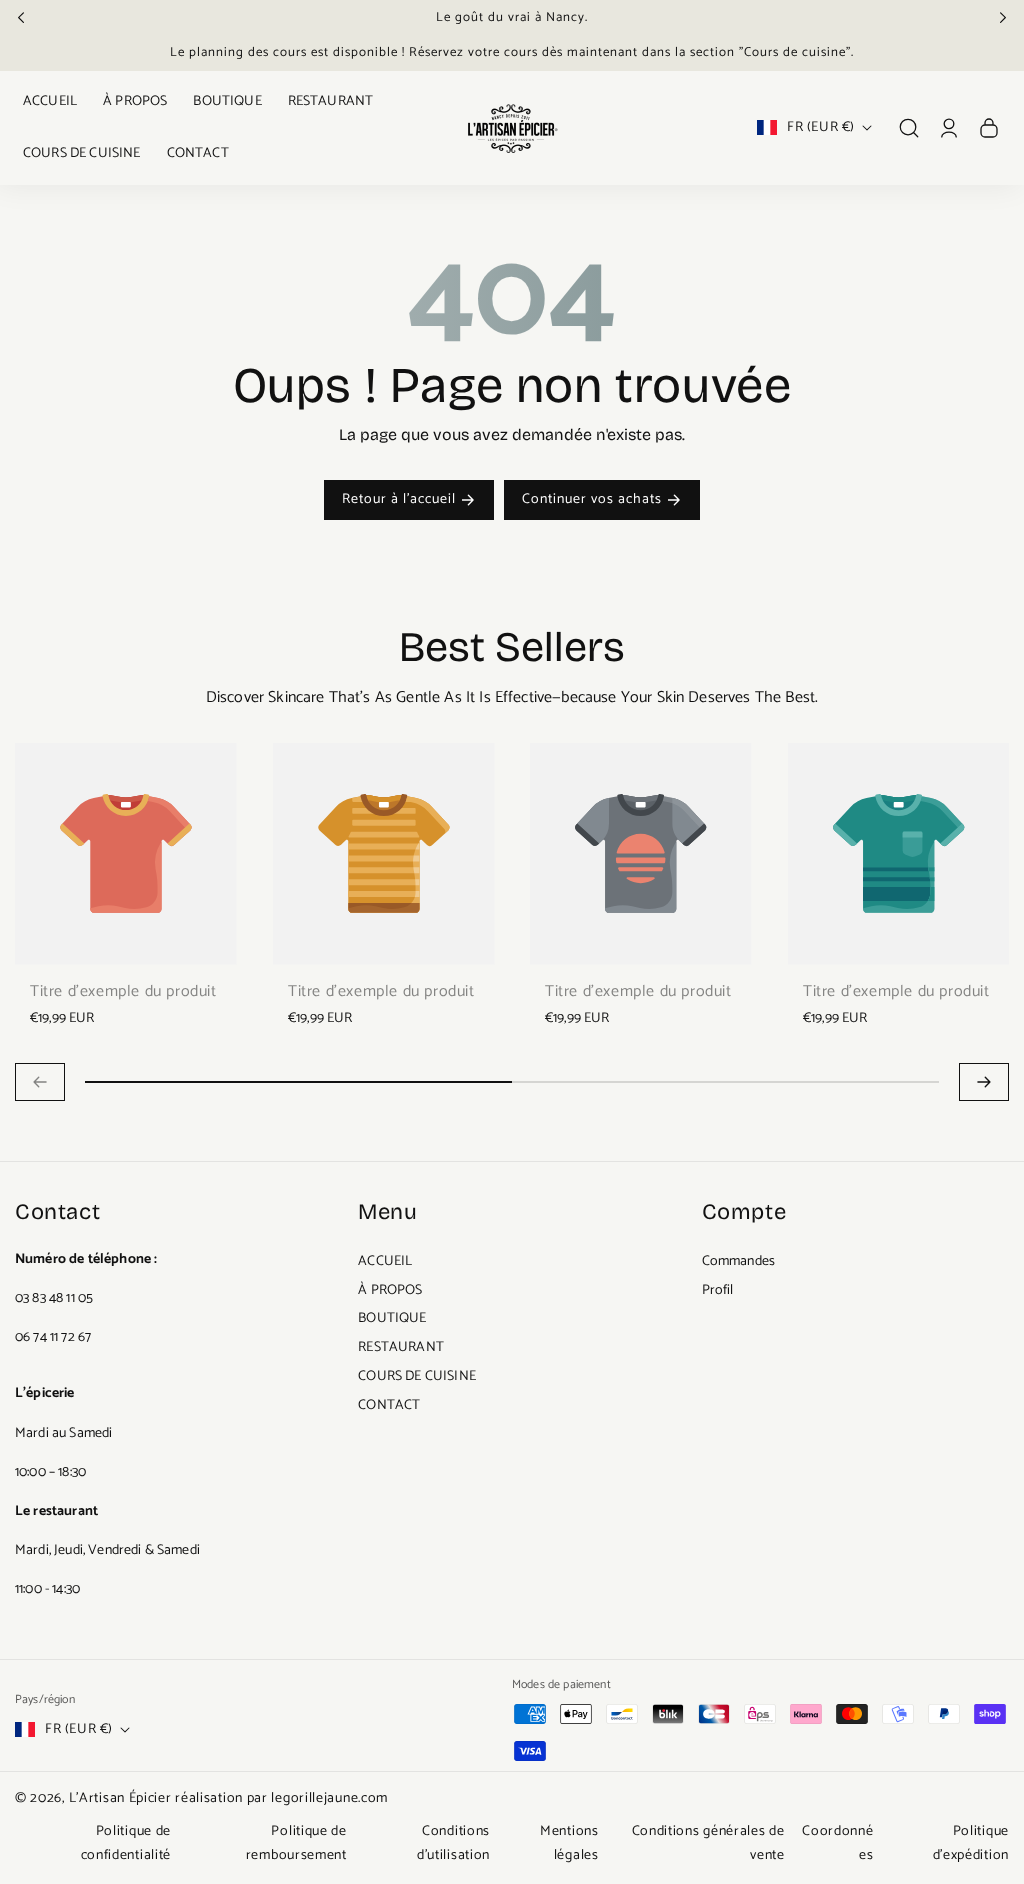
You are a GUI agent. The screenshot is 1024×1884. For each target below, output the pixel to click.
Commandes (738, 1261)
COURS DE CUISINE (417, 1376)
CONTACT (389, 1405)
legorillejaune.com (329, 1798)
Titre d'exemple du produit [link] (123, 992)
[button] (27, 17)
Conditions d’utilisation (453, 1843)
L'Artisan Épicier (120, 1798)
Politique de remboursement (296, 1843)
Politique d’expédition (971, 1843)
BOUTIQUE (392, 1318)
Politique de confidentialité (126, 1843)
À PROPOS (390, 1290)
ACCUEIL (385, 1261)
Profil (718, 1290)
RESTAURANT (401, 1347)
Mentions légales (569, 1843)
